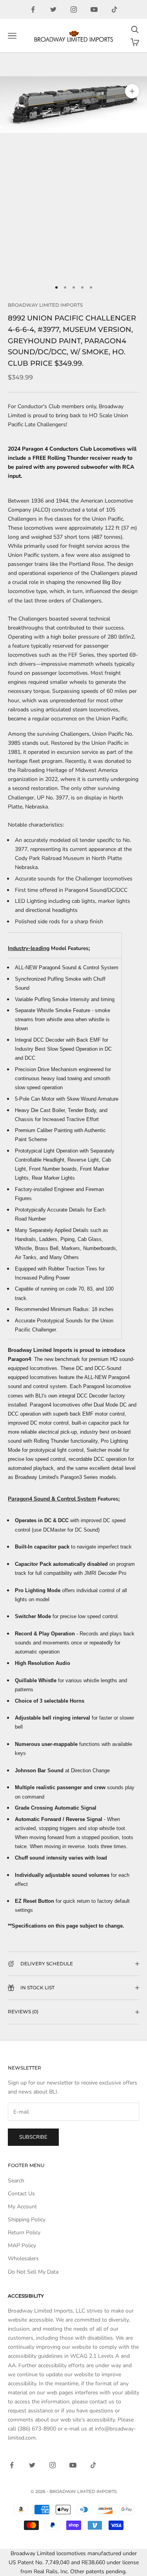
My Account (22, 2207)
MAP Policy (22, 2245)
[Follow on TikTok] (114, 9)
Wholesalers (23, 2258)
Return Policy (24, 2233)
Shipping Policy (27, 2220)
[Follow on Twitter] (53, 9)
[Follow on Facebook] (33, 9)
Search (16, 2181)
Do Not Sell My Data (33, 2272)
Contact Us (21, 2194)
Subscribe (33, 2137)
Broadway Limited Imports (45, 305)
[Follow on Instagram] (74, 9)
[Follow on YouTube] (94, 9)
